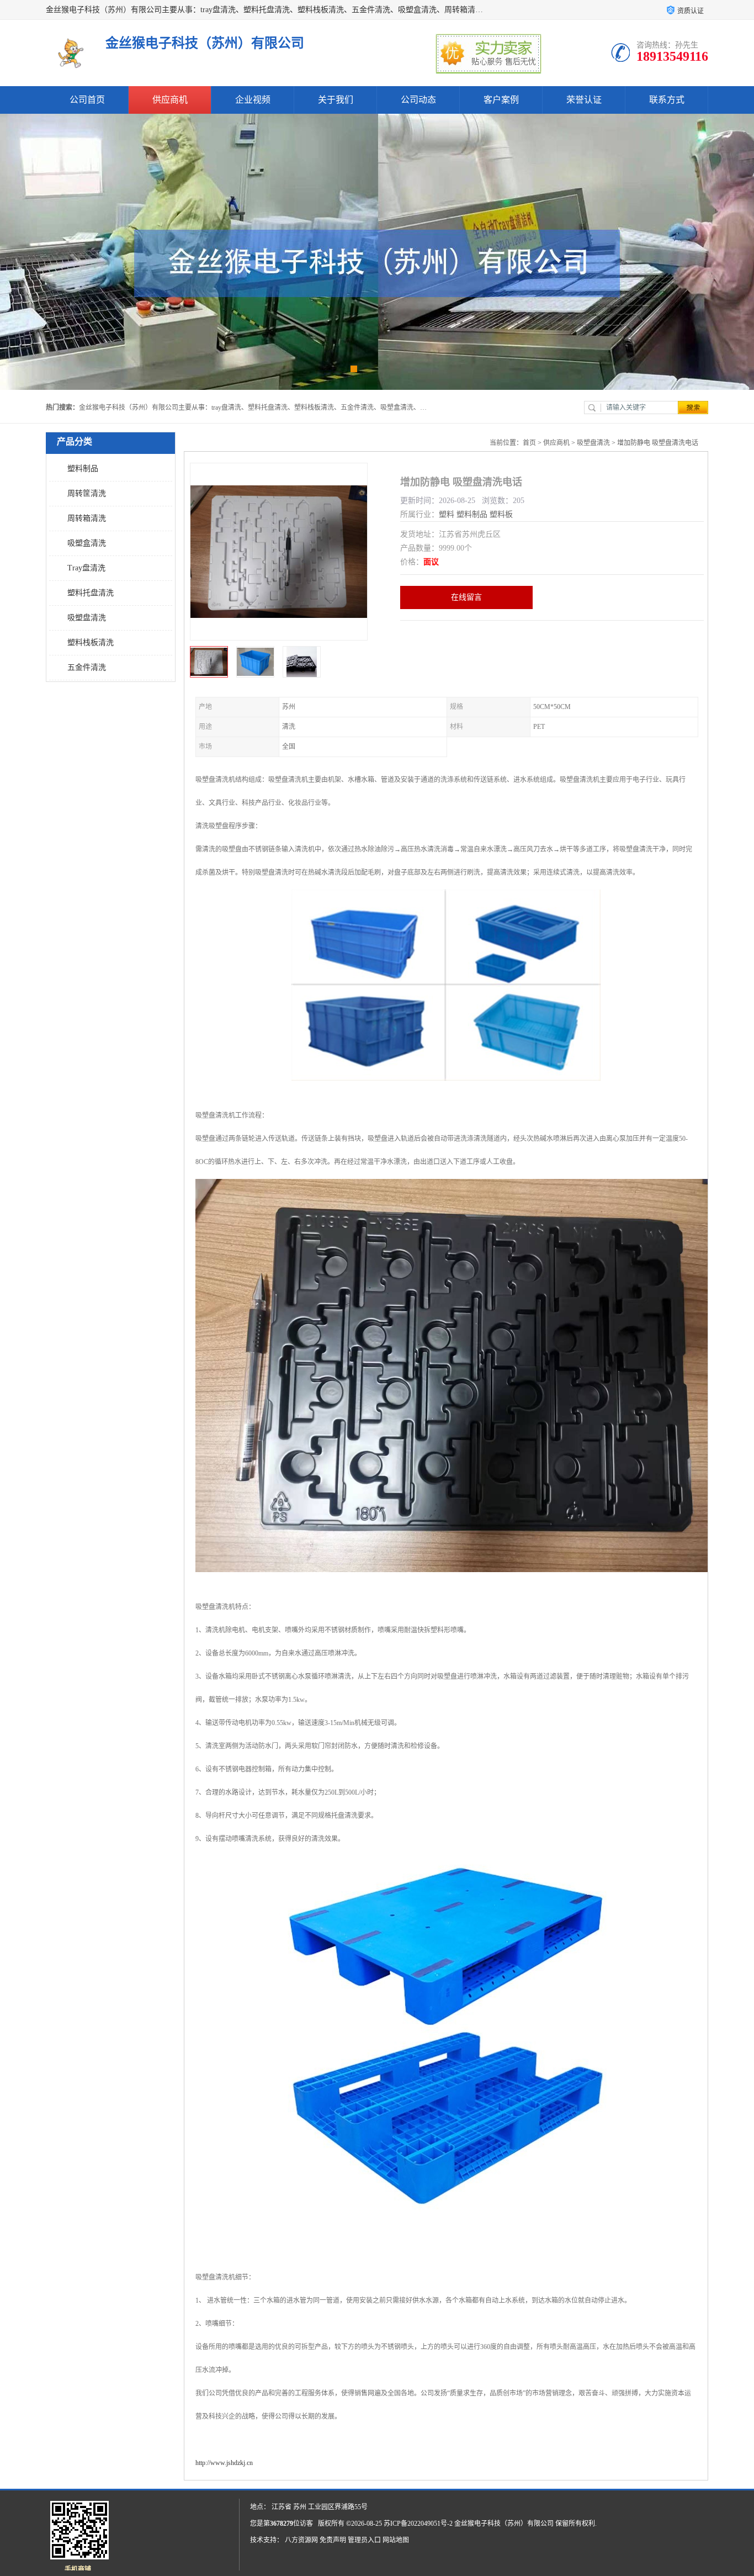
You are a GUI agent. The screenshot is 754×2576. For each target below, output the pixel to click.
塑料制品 (83, 469)
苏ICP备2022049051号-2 (418, 2524)
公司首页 (87, 100)
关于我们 (336, 100)
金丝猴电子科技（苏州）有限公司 (504, 2524)
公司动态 (418, 100)
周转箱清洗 (87, 518)
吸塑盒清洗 (87, 543)
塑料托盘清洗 (91, 593)
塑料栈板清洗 (91, 642)
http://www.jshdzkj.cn (224, 2463)
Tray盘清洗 (86, 568)
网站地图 (396, 2540)
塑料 (447, 514)
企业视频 (253, 100)
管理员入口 (364, 2540)
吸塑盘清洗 (87, 618)
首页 (529, 443)
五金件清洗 (87, 667)
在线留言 (466, 597)
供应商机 (170, 100)
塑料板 (501, 514)
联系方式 (667, 100)
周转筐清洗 (87, 493)
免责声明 (333, 2540)
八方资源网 (301, 2540)
